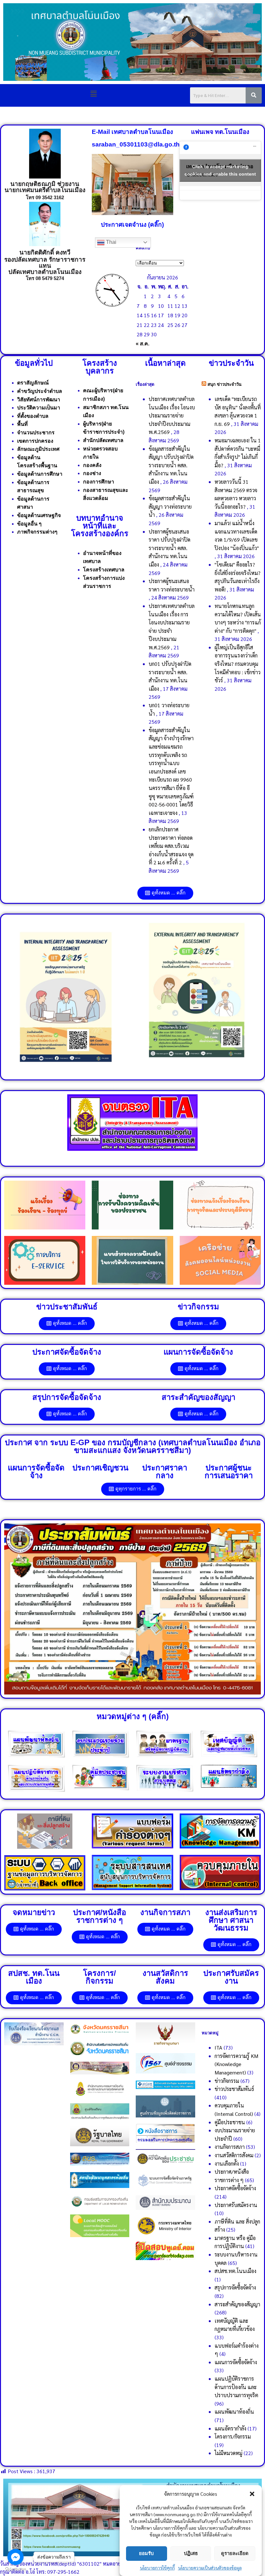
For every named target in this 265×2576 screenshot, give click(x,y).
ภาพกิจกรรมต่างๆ (37, 532)
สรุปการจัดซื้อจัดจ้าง (235, 2287)
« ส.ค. (143, 344)
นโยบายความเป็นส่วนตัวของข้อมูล (210, 2568)
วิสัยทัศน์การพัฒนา (39, 400)
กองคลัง (92, 465)
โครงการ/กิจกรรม (233, 2436)
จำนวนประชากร (36, 433)
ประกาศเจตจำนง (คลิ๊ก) (132, 225)
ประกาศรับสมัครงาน (236, 2205)
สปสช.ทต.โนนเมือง (235, 2271)
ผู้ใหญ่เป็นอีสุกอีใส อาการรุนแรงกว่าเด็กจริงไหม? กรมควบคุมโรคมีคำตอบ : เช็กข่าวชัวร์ (238, 664)
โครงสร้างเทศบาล (104, 570)
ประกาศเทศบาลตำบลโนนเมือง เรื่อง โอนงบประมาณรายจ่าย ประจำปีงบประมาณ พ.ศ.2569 (172, 415)
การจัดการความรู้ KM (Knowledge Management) (236, 2064)
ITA (218, 2047)
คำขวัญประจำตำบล (40, 391)
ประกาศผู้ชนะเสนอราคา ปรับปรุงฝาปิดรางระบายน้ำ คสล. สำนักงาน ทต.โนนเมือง (170, 548)
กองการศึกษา (99, 482)
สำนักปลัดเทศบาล (103, 440)
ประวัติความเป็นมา (39, 408)
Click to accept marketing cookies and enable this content (220, 170)
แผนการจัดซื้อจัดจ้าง (236, 2362)
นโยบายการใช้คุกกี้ (157, 2568)
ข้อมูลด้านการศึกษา (40, 474)
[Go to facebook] (16, 2557)
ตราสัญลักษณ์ (33, 383)
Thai (111, 242)
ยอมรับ (146, 2553)
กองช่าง (92, 473)
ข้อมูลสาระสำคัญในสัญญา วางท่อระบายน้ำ (170, 506)
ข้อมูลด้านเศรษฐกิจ (39, 515)
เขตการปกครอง (35, 441)
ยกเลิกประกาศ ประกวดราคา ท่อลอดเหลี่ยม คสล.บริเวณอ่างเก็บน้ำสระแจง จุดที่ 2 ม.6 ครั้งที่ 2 (171, 846)
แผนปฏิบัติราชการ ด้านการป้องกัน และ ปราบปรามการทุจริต (236, 2387)
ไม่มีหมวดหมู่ (228, 2453)
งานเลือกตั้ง (227, 2164)
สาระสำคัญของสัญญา (237, 2304)
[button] (252, 2494)
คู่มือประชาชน (230, 2122)
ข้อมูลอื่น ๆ (29, 524)
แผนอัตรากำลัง (230, 2428)
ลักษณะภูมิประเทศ (38, 449)
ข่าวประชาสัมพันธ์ (234, 2089)
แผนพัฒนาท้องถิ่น (234, 2412)
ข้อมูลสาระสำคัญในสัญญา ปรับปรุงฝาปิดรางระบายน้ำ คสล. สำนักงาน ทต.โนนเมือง (171, 465)
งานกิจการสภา (230, 2147)
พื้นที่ (22, 424)
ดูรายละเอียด (235, 2553)
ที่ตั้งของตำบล (33, 416)
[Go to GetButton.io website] (16, 2569)
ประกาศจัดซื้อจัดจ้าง (235, 2188)
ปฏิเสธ (191, 2553)
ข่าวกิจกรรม (227, 2081)
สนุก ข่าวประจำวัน (224, 384)
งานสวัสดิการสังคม (234, 2155)
